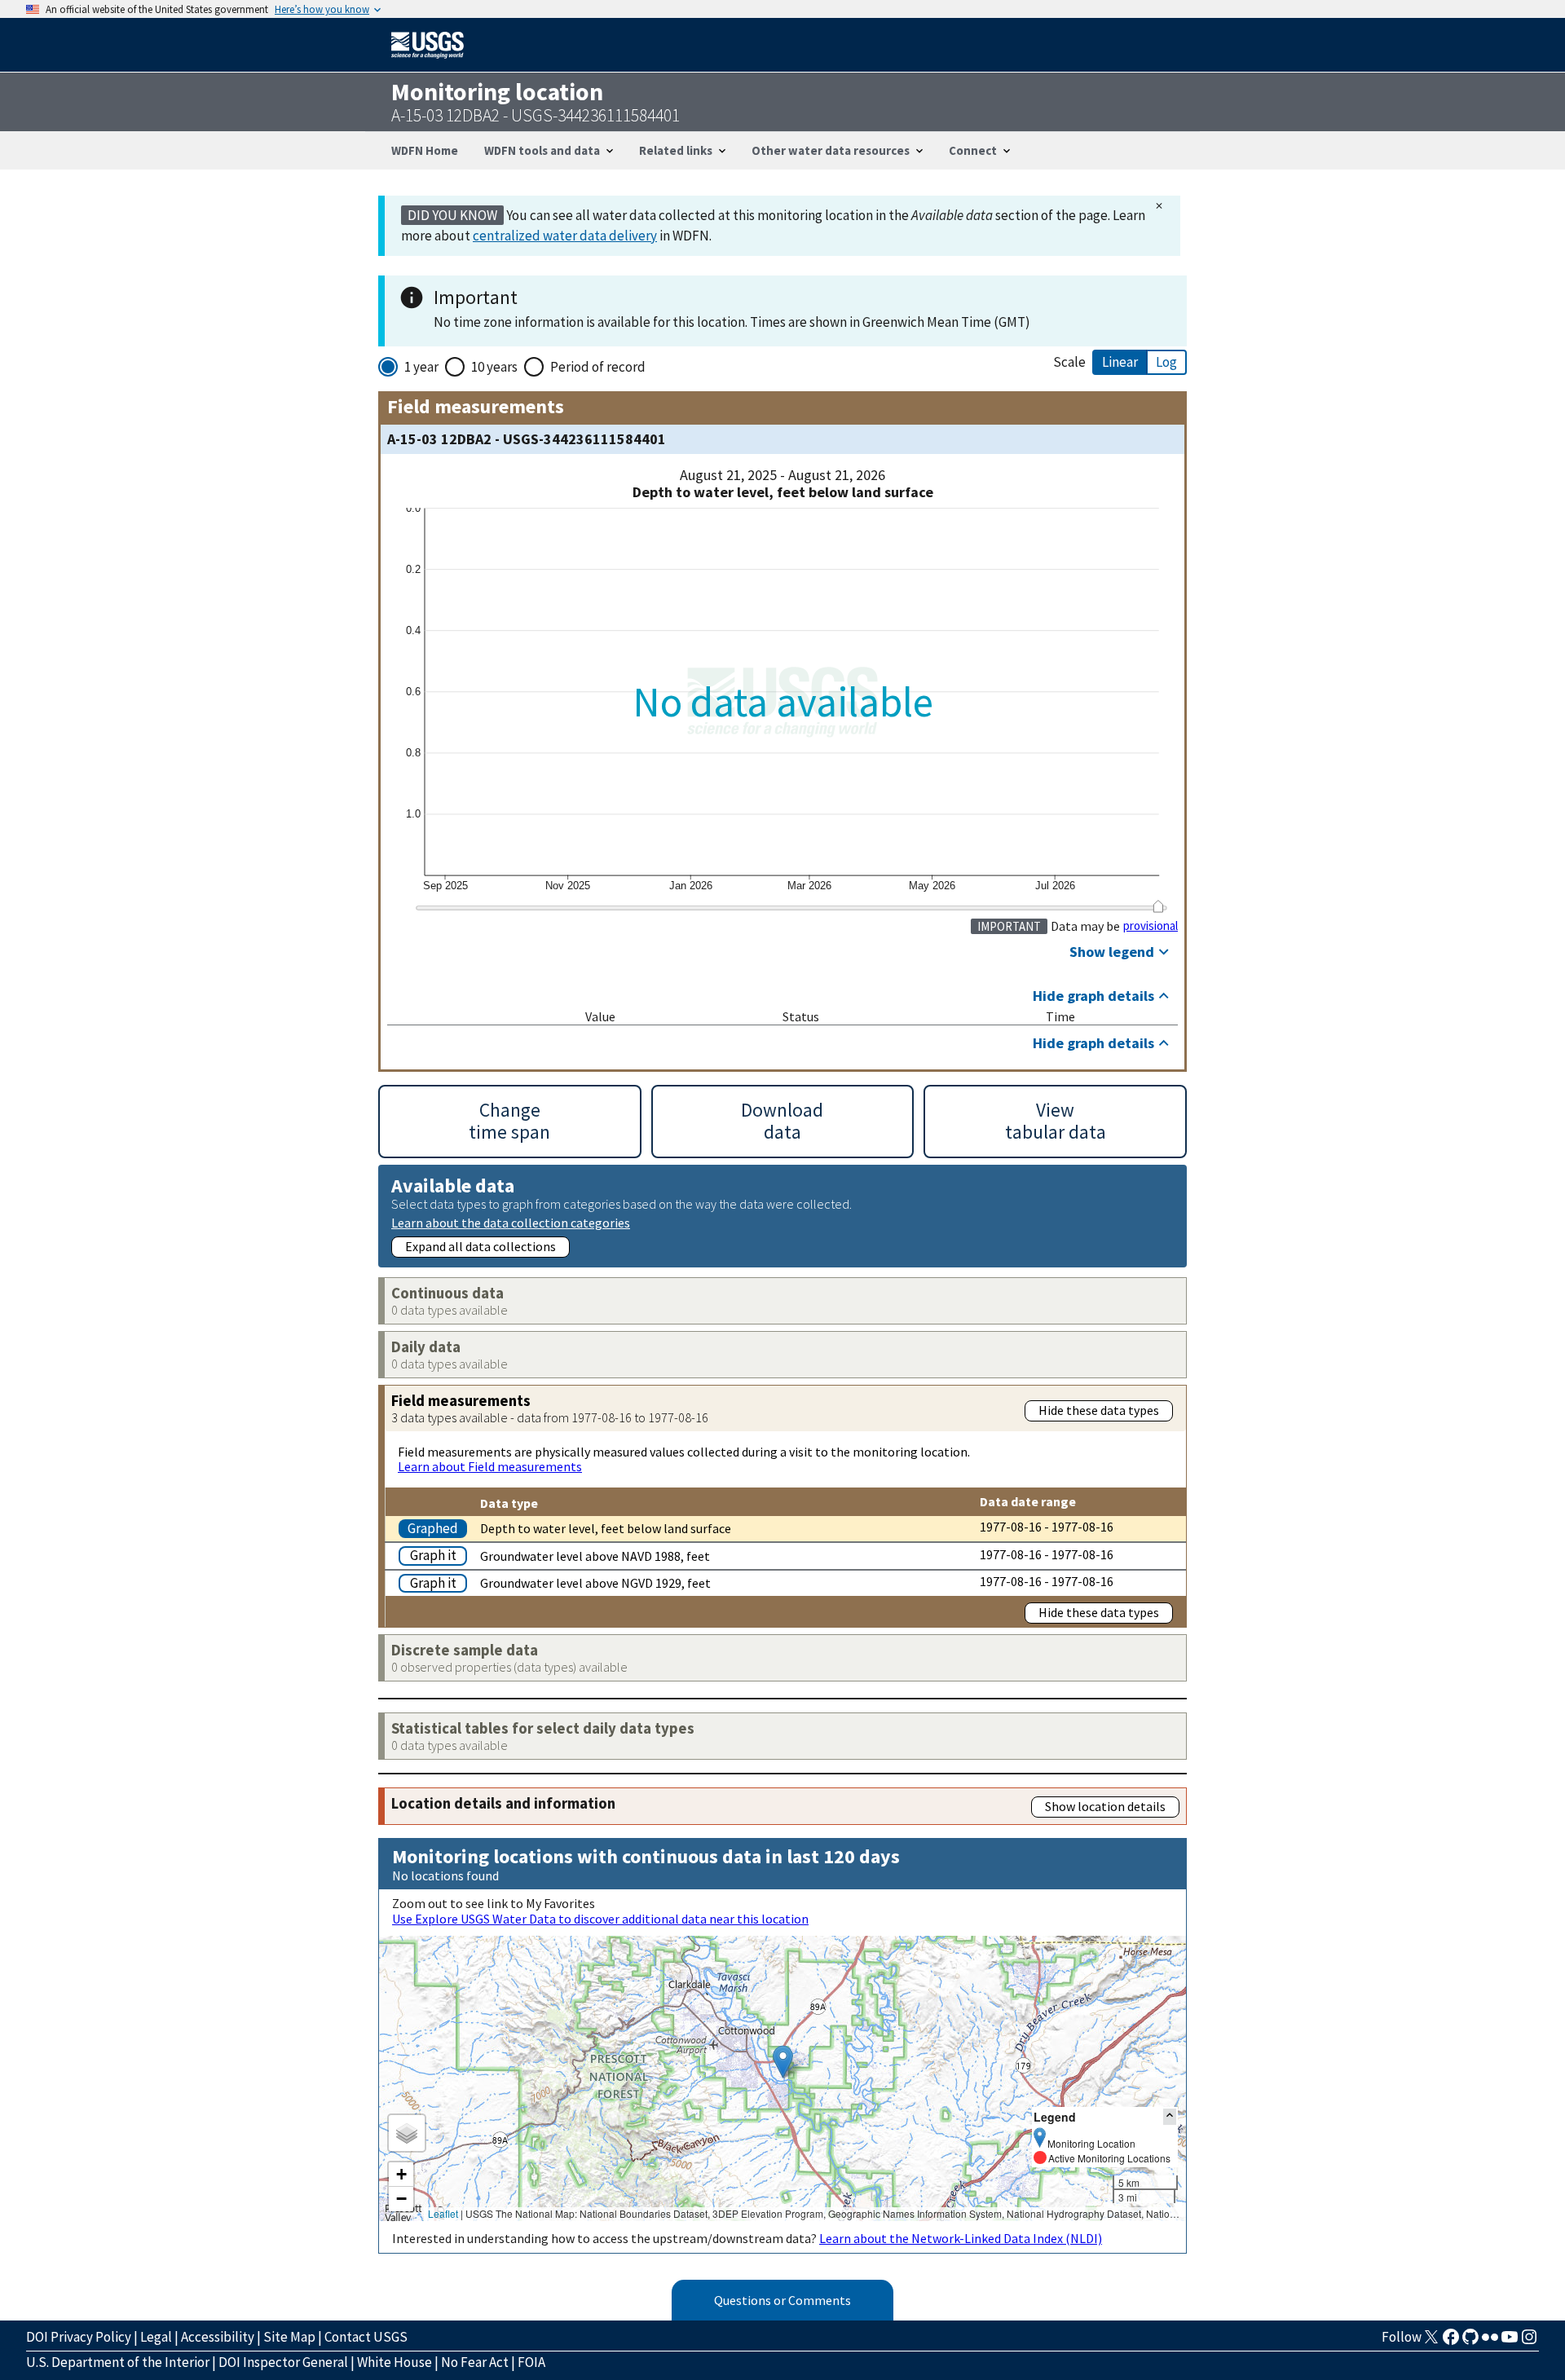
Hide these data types (1099, 1410)
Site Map (289, 2337)
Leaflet (443, 2213)
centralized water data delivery (565, 236)
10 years (494, 367)
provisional (1151, 926)
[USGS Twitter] (1431, 2342)
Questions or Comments (782, 2300)
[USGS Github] (1470, 2342)
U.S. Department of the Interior (118, 2362)
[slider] (1158, 906)
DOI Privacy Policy (79, 2337)
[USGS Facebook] (1451, 2342)
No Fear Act (475, 2362)
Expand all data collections (481, 1246)
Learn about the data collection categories (511, 1222)
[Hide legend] (1170, 2116)
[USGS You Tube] (1510, 2342)
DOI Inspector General (283, 2362)
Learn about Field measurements (490, 1466)
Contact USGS (366, 2337)
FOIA (531, 2362)
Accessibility (218, 2337)
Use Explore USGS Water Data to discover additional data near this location (600, 1919)
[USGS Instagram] (1529, 2342)
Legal (156, 2337)
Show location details (1105, 1806)
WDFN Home (425, 150)
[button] (783, 2062)
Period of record (598, 367)
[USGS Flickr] (1490, 2342)
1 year (421, 367)
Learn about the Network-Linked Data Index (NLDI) (961, 2238)
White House (395, 2362)
